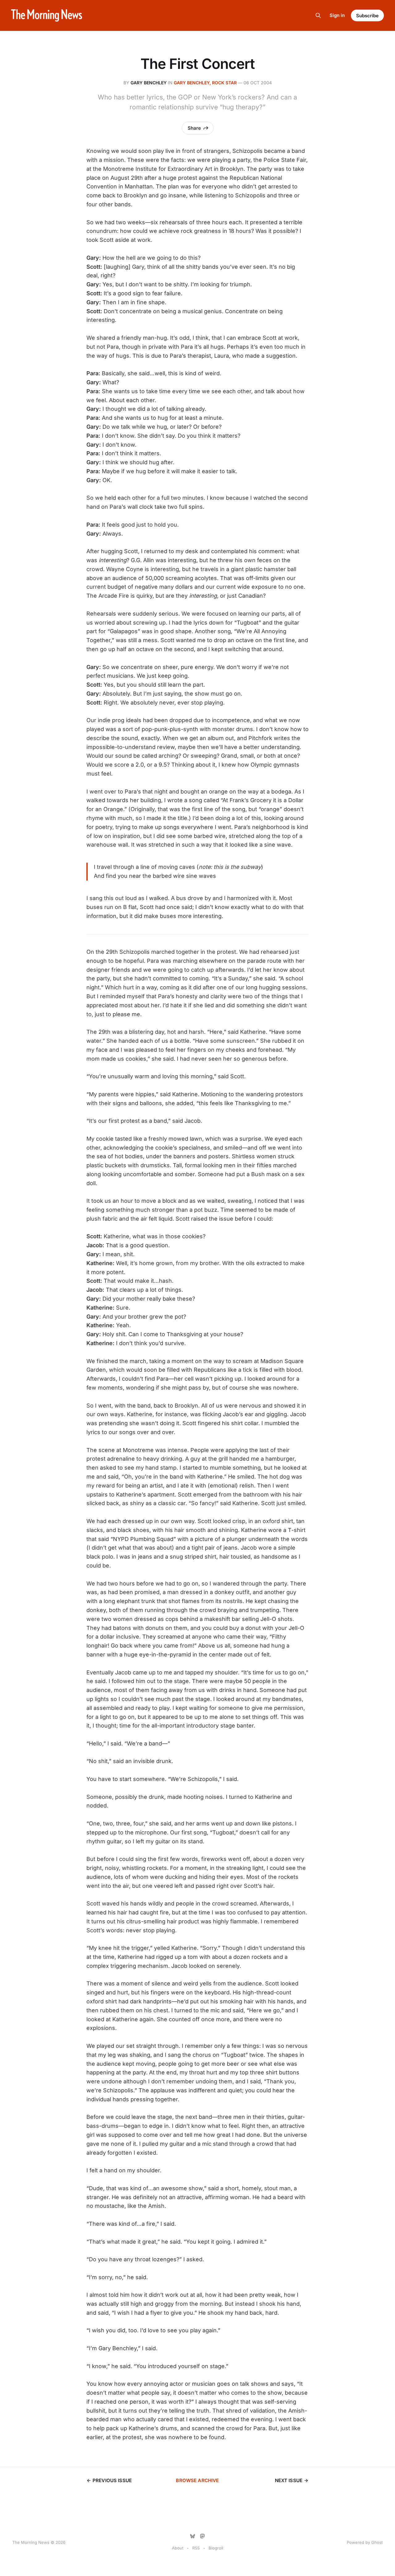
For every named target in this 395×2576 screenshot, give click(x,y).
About (178, 2548)
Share (194, 128)
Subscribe (367, 16)
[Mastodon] (202, 2536)
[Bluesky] (193, 2536)
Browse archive (197, 2480)
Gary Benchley (149, 83)
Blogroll (216, 2548)
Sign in (337, 15)
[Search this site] (318, 15)
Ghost (377, 2542)
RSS (196, 2548)
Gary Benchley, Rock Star (205, 83)
